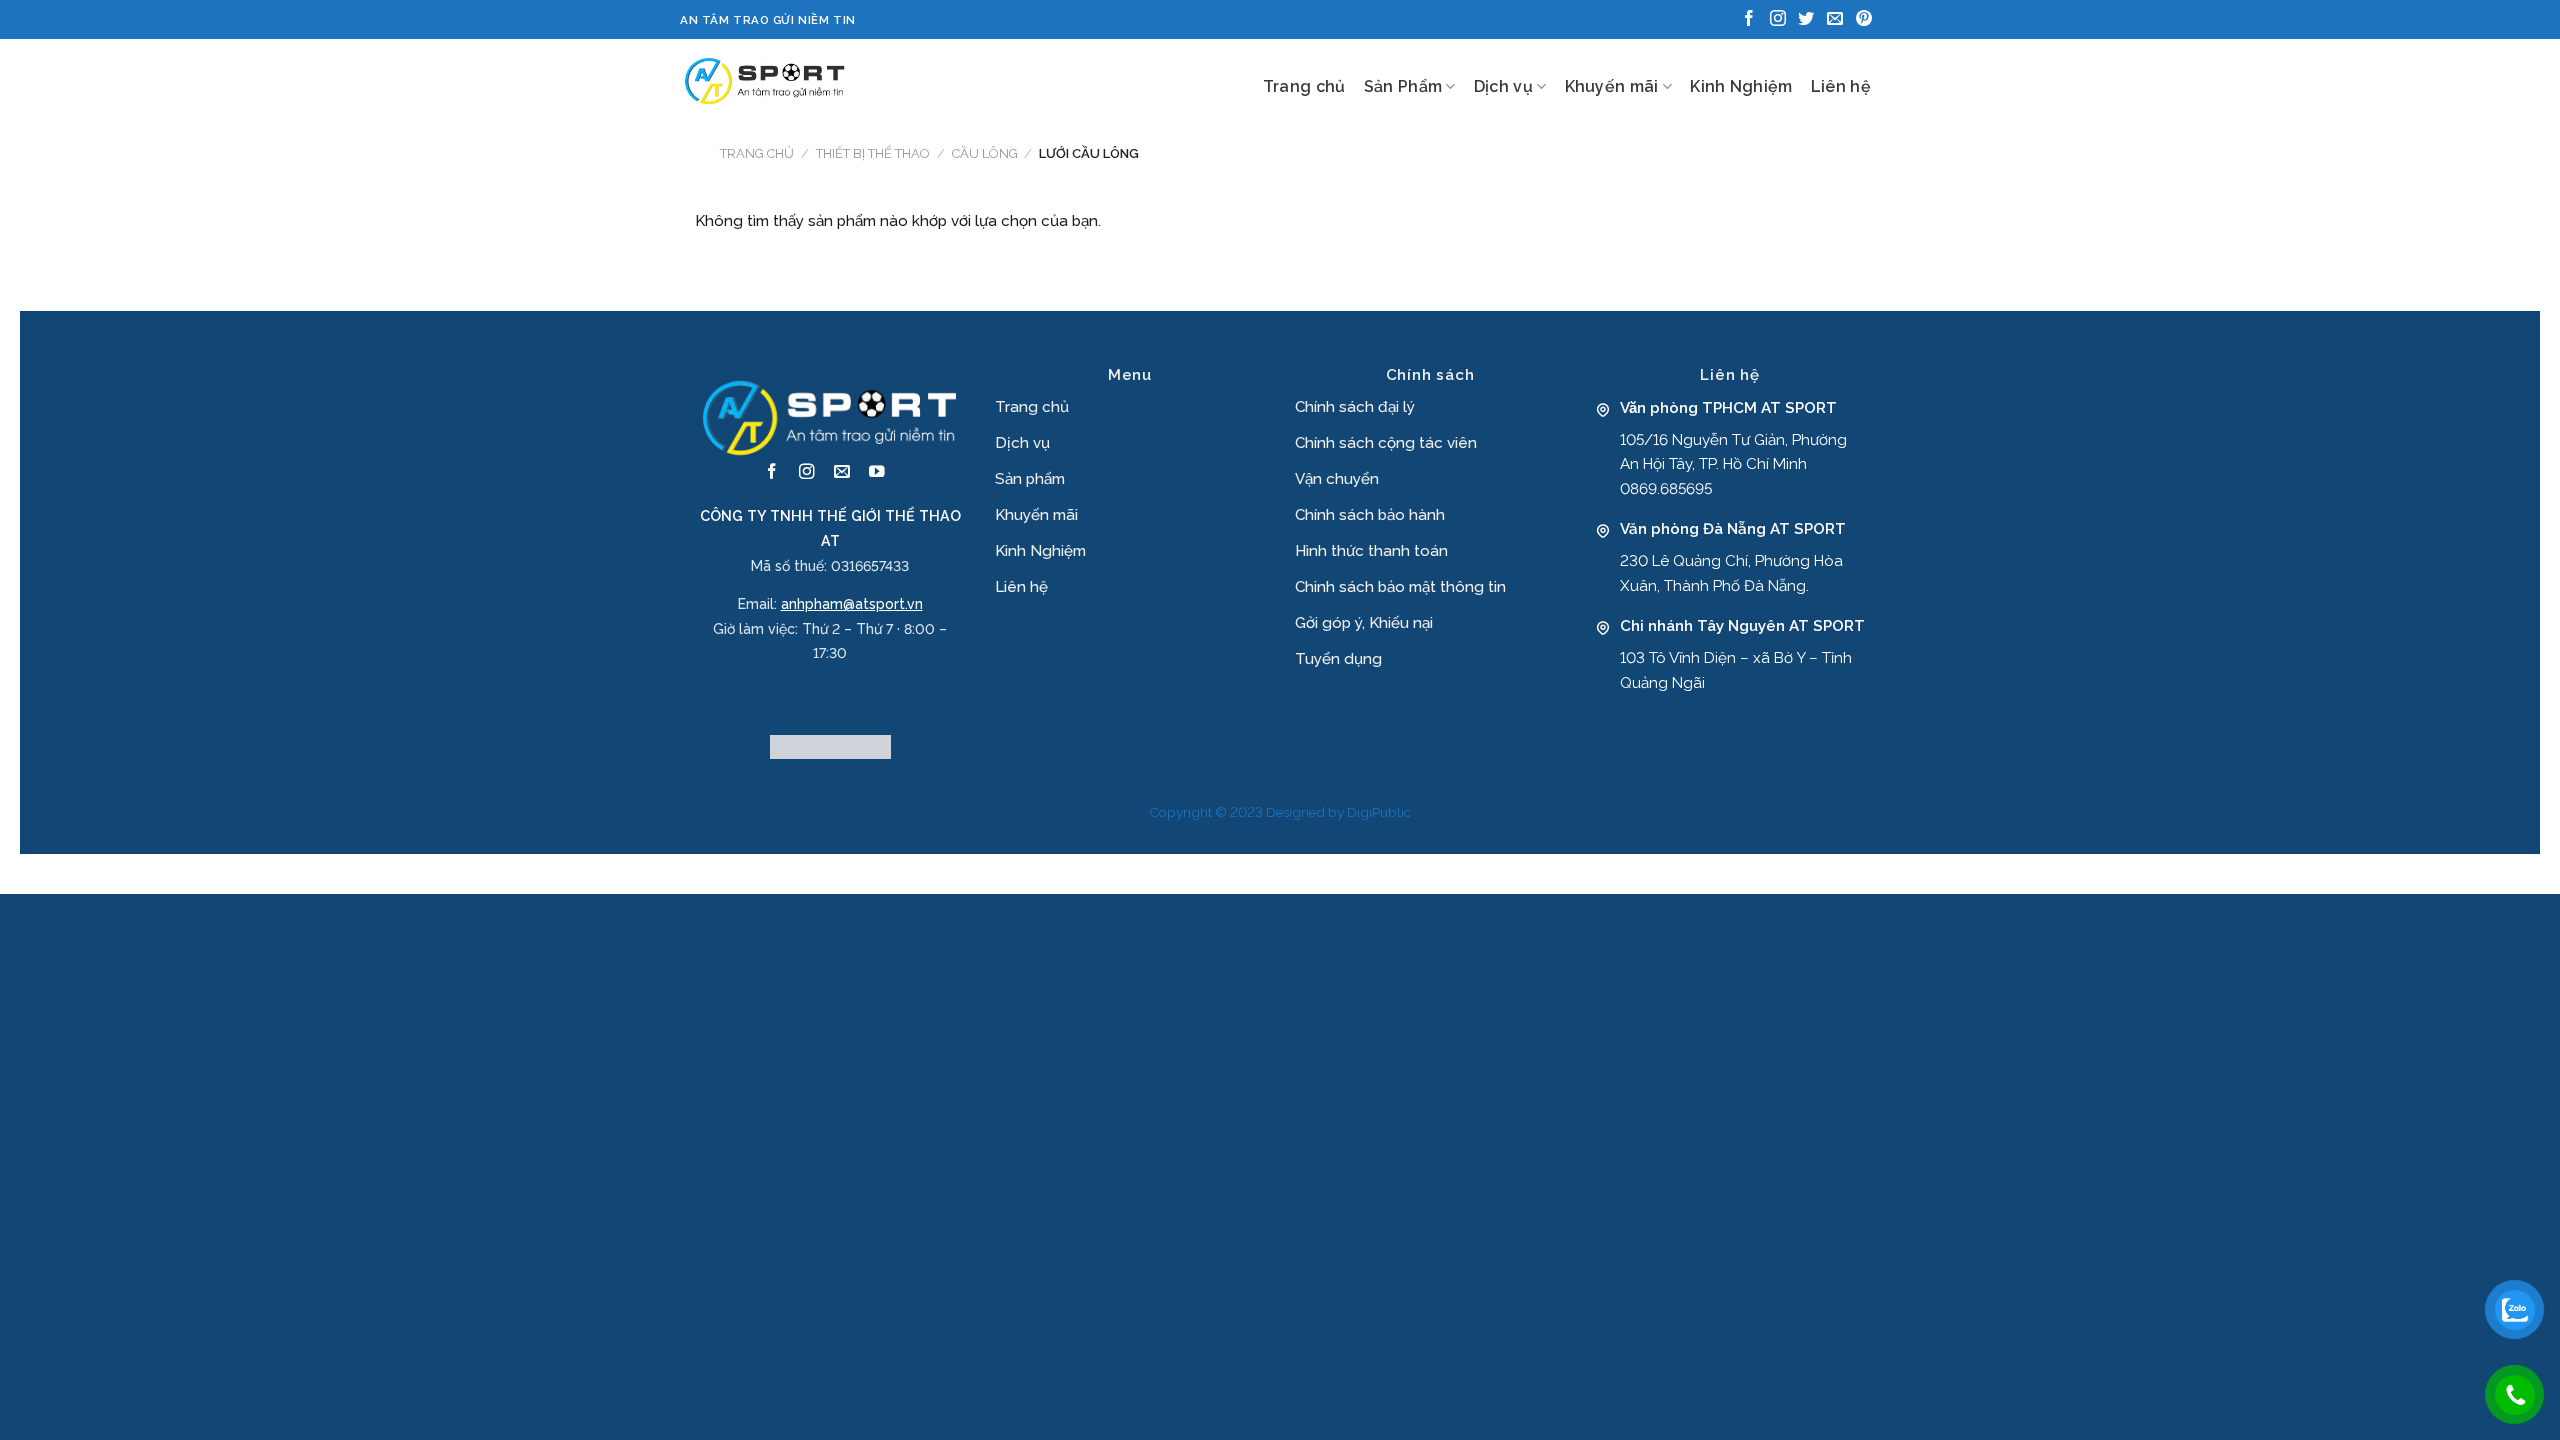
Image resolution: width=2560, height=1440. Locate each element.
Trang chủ (1304, 86)
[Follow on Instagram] (1778, 19)
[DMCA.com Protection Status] (830, 746)
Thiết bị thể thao (873, 153)
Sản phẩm (1030, 479)
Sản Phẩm (1403, 86)
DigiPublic (1379, 812)
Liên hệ (1841, 86)
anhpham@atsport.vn (852, 604)
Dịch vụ (1503, 86)
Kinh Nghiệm (1741, 86)
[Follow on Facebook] (1749, 19)
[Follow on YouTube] (877, 472)
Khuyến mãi (1612, 86)
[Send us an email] (1835, 19)
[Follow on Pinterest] (1864, 19)
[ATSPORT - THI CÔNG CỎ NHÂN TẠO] (765, 79)
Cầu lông (985, 153)
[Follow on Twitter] (1806, 19)
